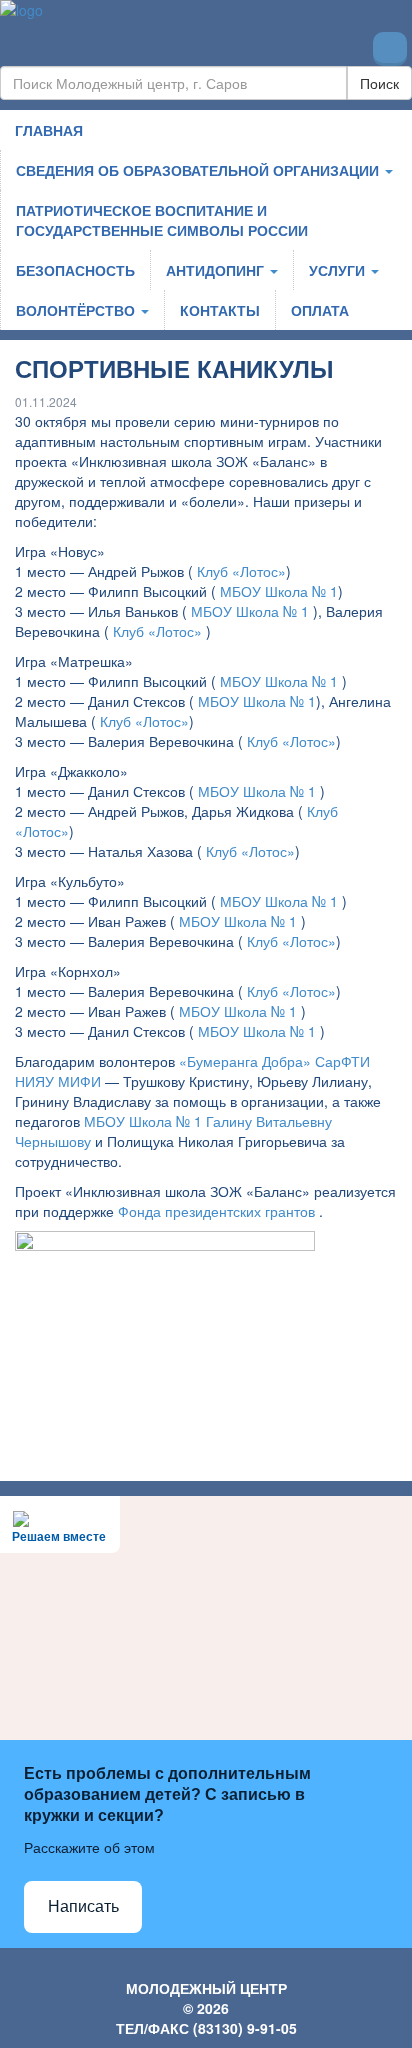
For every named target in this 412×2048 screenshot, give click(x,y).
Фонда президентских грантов (216, 1211)
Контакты (220, 310)
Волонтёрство (77, 310)
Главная (49, 130)
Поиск (379, 83)
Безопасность (75, 270)
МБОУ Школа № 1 (279, 591)
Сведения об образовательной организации (199, 170)
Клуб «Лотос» (241, 571)
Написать (83, 1906)
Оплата (320, 310)
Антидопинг (217, 270)
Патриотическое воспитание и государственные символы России (162, 220)
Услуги (339, 270)
